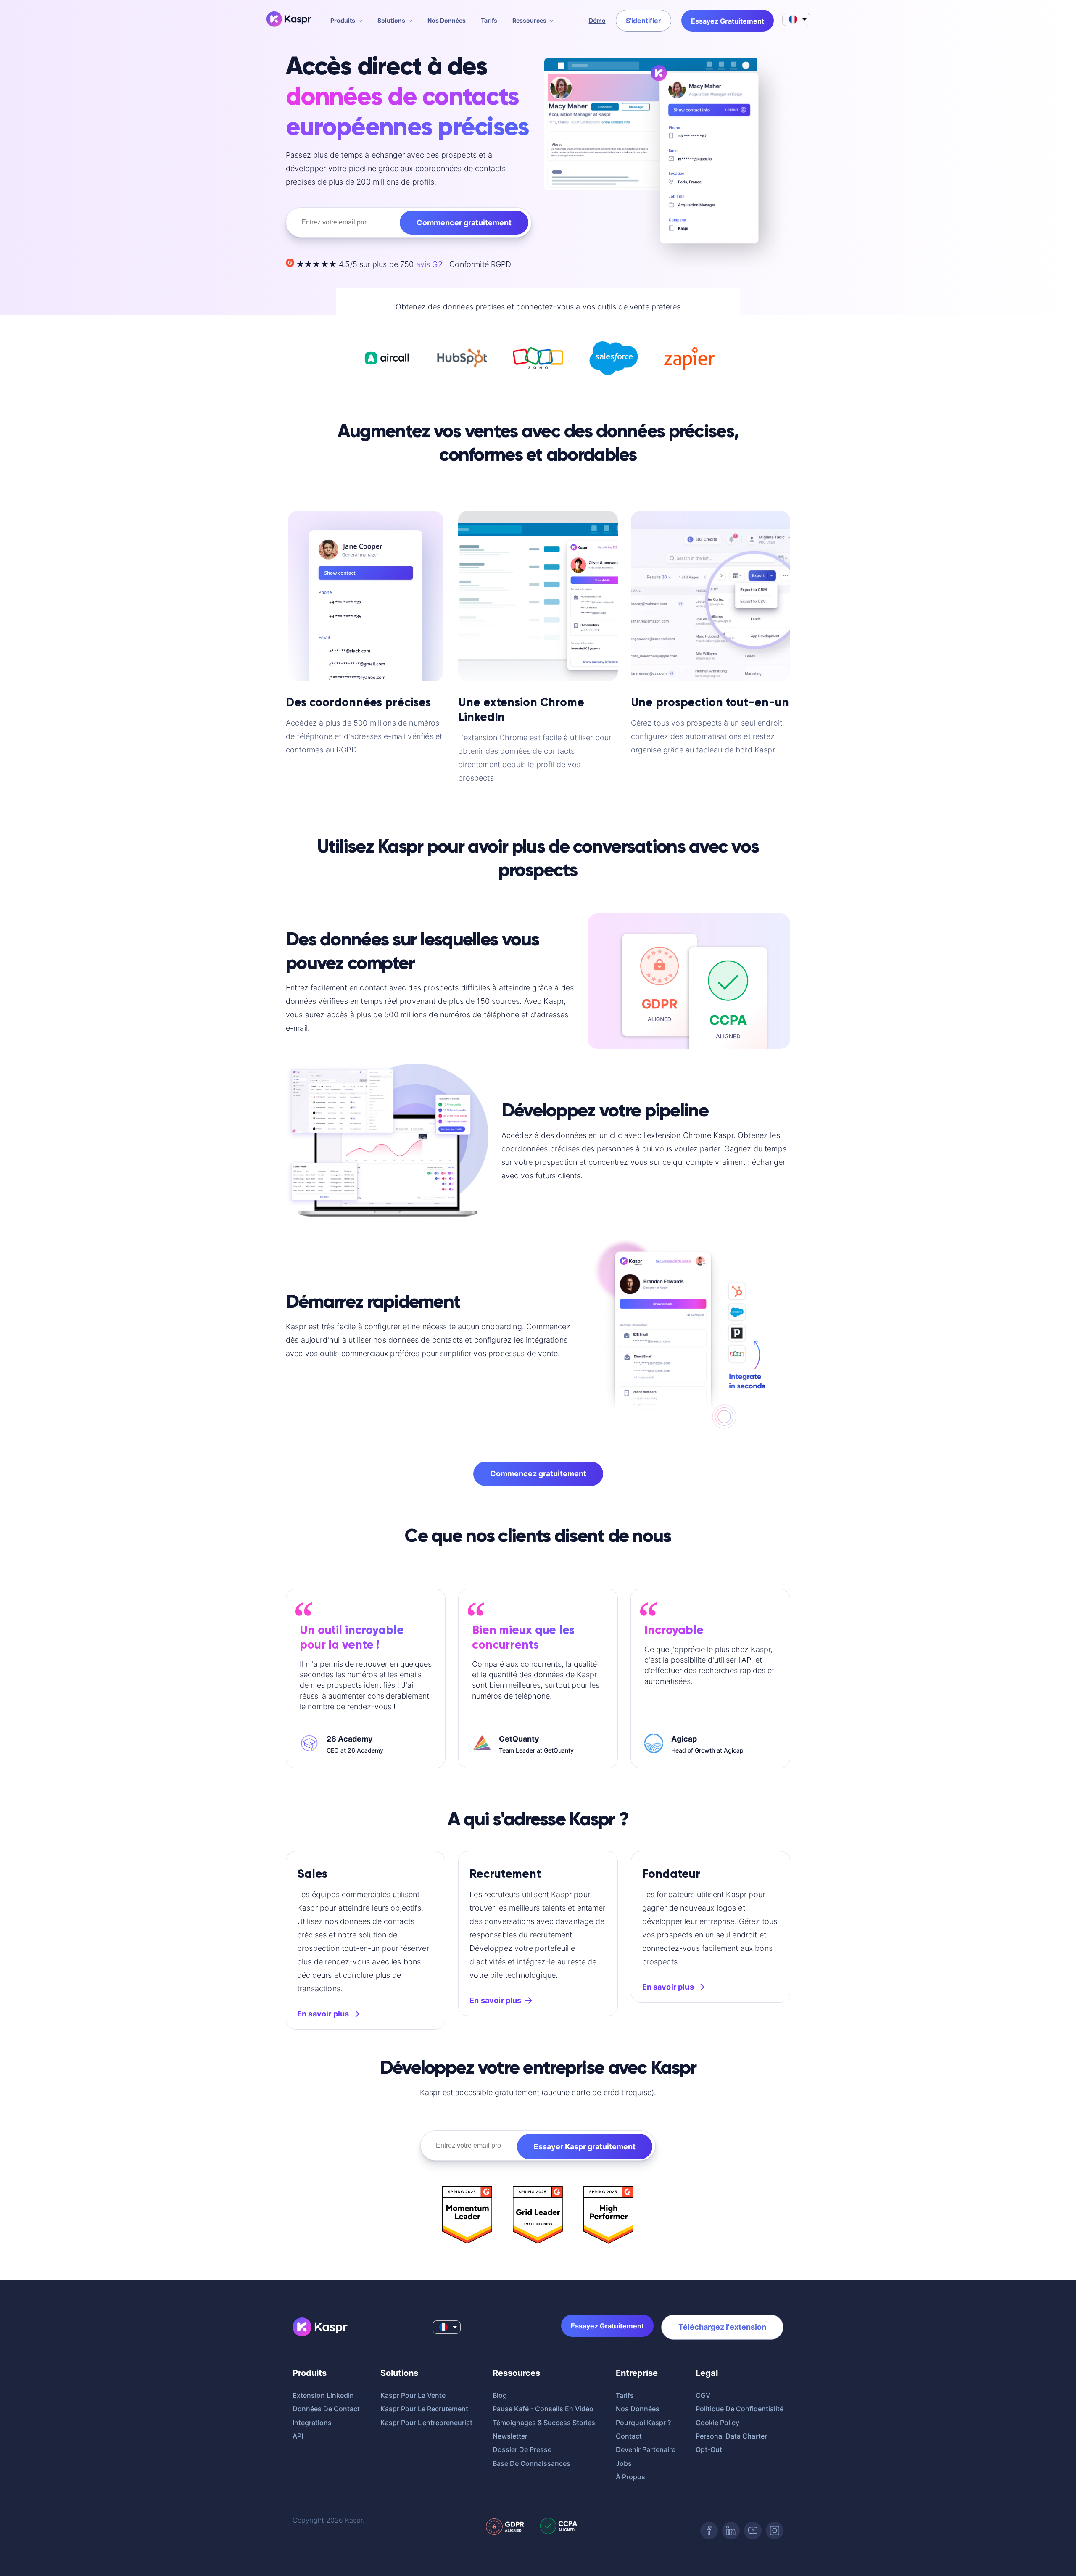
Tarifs (489, 20)
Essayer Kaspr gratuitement (585, 2147)
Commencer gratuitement (464, 223)
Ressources (529, 20)
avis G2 (430, 264)
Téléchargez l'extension (722, 2327)
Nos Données (447, 20)
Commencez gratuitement (538, 1474)
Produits (343, 20)
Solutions (391, 20)
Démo (597, 20)
